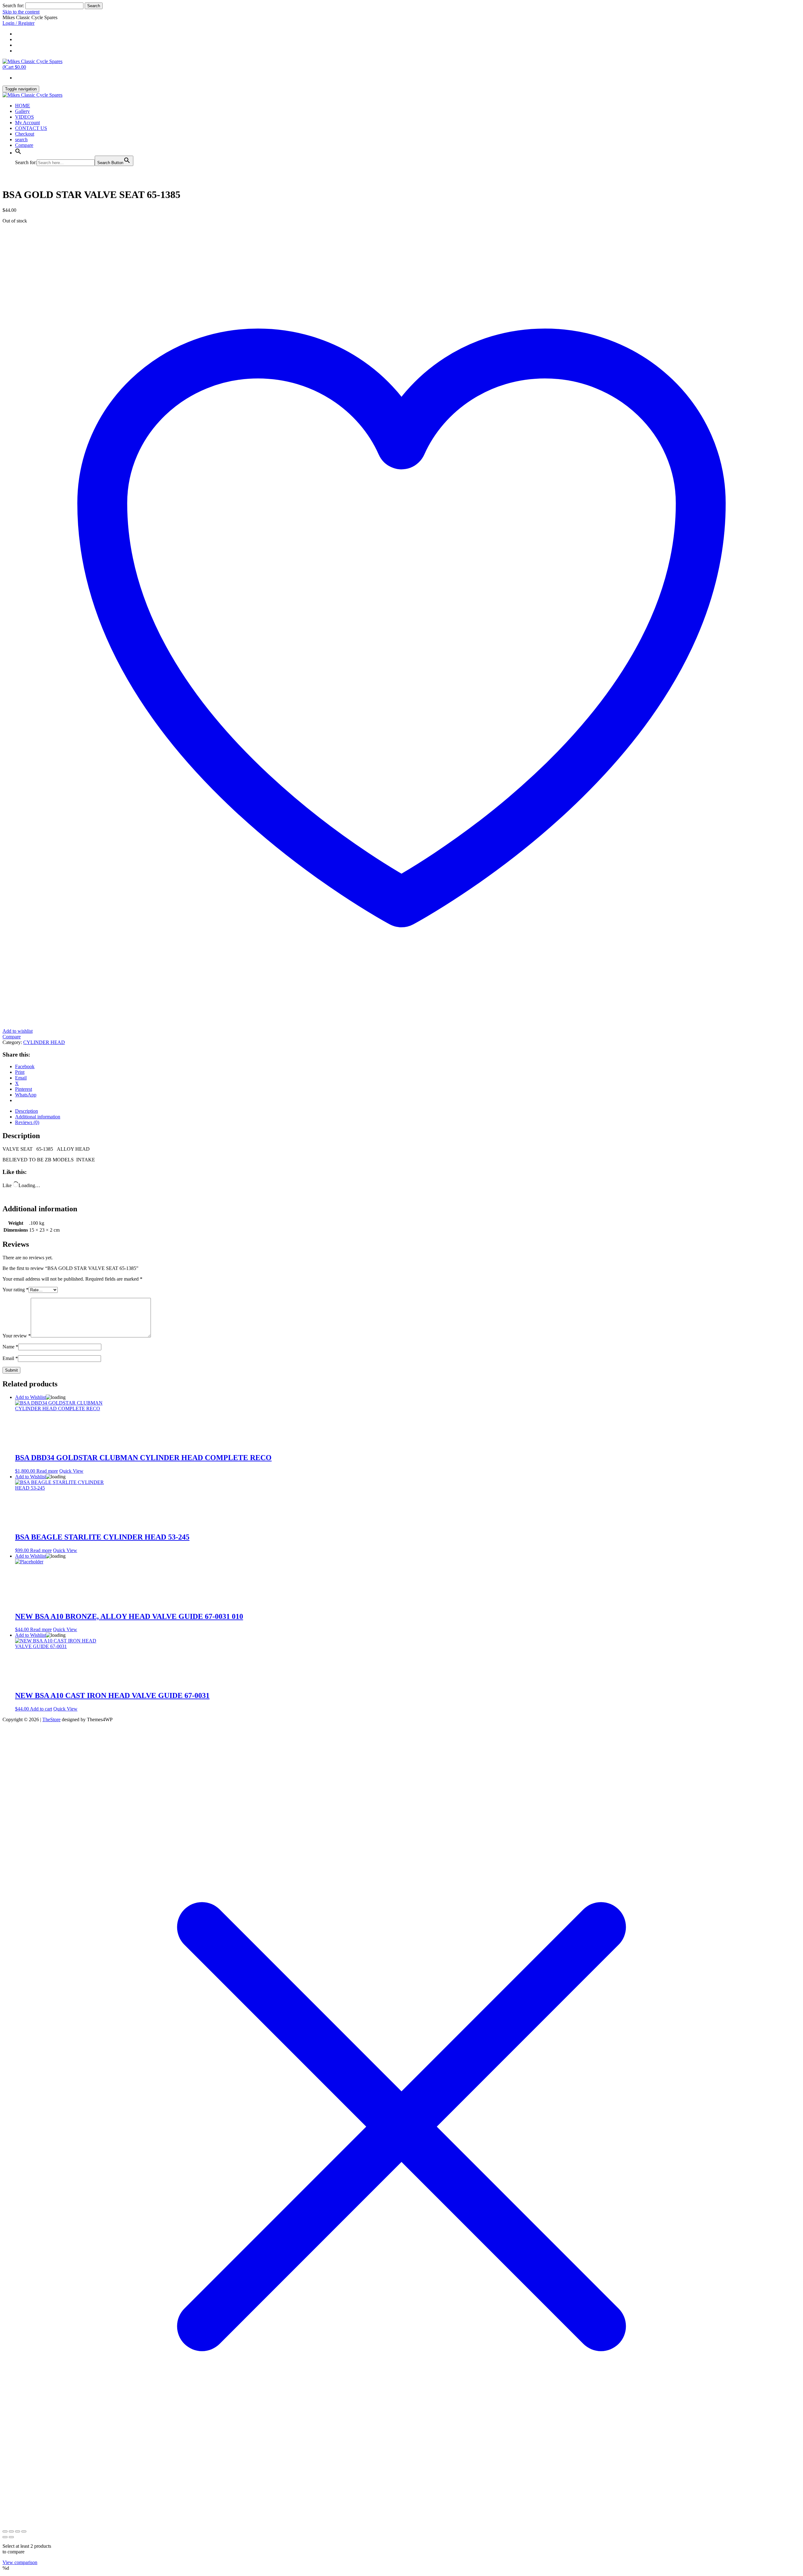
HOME (23, 106)
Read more (47, 1471)
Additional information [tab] (38, 1117)
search (21, 139)
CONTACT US (31, 128)
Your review (17, 1336)
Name (10, 1347)
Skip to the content (21, 12)
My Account (27, 123)
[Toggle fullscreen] (11, 2531)
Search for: (13, 5)
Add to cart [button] (41, 1709)
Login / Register (19, 23)
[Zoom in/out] (5, 2531)
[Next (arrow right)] (11, 2537)
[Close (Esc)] (24, 2531)
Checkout (25, 134)
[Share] (18, 2531)
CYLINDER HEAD (44, 1042)
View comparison (20, 2562)
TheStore (51, 1719)
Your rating (16, 1290)
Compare (24, 145)
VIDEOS (24, 117)
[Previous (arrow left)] (5, 2537)
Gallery (22, 111)
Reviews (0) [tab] (27, 1122)
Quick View (71, 1471)
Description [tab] (27, 1111)
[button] (18, 153)
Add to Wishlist (30, 1397)
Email (10, 1358)
